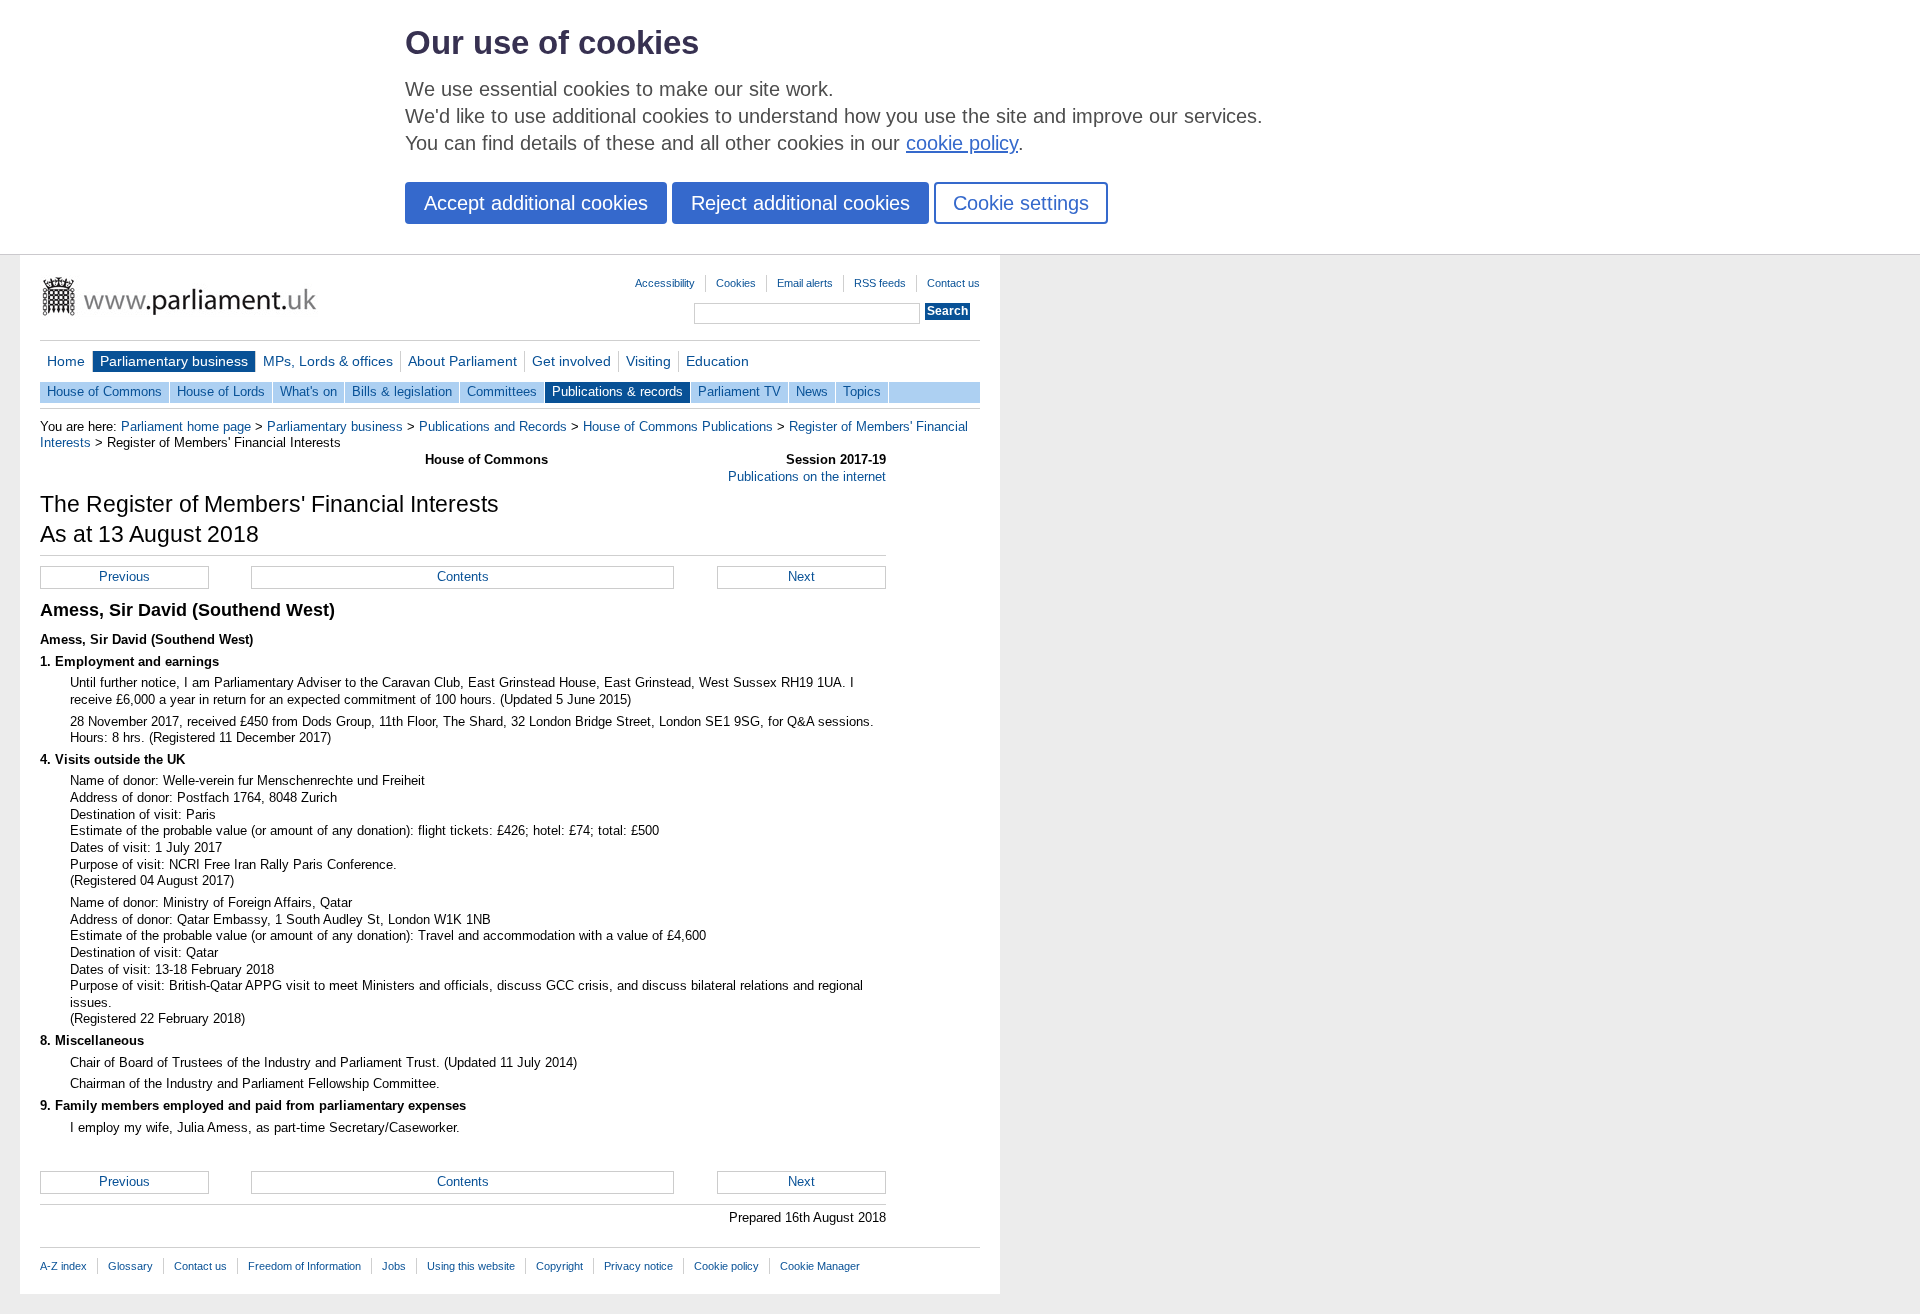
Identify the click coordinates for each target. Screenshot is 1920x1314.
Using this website (471, 1266)
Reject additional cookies (800, 203)
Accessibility (665, 283)
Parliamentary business (174, 361)
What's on (308, 391)
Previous (124, 576)
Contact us (953, 283)
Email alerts (805, 283)
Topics (862, 391)
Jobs (394, 1266)
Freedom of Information (304, 1266)
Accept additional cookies (536, 203)
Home (66, 361)
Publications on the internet (807, 476)
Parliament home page (186, 426)
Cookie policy (726, 1266)
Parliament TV (739, 391)
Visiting (648, 361)
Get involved (571, 361)
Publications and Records (493, 426)
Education (717, 361)
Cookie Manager (820, 1266)
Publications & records (617, 391)
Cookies (736, 283)
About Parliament (462, 361)
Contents (463, 576)
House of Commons (104, 391)
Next (801, 576)
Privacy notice (638, 1266)
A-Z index (63, 1266)
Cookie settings (1021, 203)
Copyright (559, 1266)
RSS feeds (880, 283)
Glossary (130, 1266)
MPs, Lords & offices (328, 361)
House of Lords (221, 391)
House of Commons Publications (678, 426)
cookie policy (962, 143)
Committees (502, 391)
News (812, 391)
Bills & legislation (402, 391)
